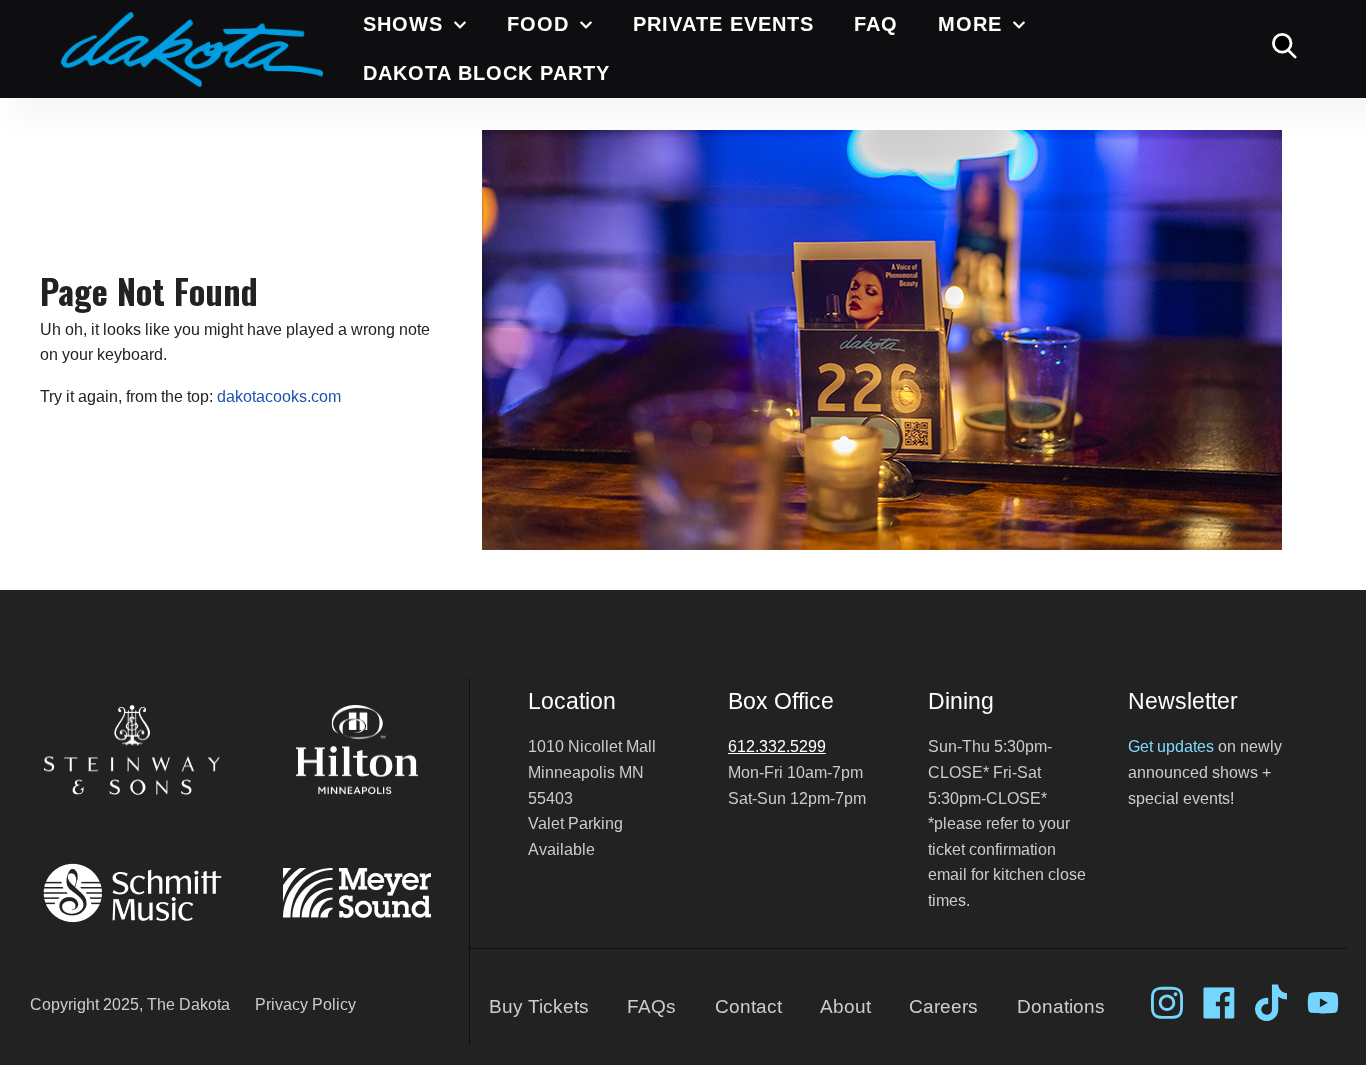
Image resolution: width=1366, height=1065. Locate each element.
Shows (403, 24)
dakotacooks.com (279, 396)
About (845, 1006)
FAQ (876, 24)
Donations (1061, 1006)
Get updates (1171, 746)
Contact (748, 1006)
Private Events (723, 24)
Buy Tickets (539, 1006)
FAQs (651, 1006)
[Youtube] (1323, 1003)
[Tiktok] (1271, 1003)
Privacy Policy (305, 1004)
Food (538, 24)
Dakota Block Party (486, 73)
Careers (943, 1006)
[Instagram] (1167, 1003)
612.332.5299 (777, 746)
